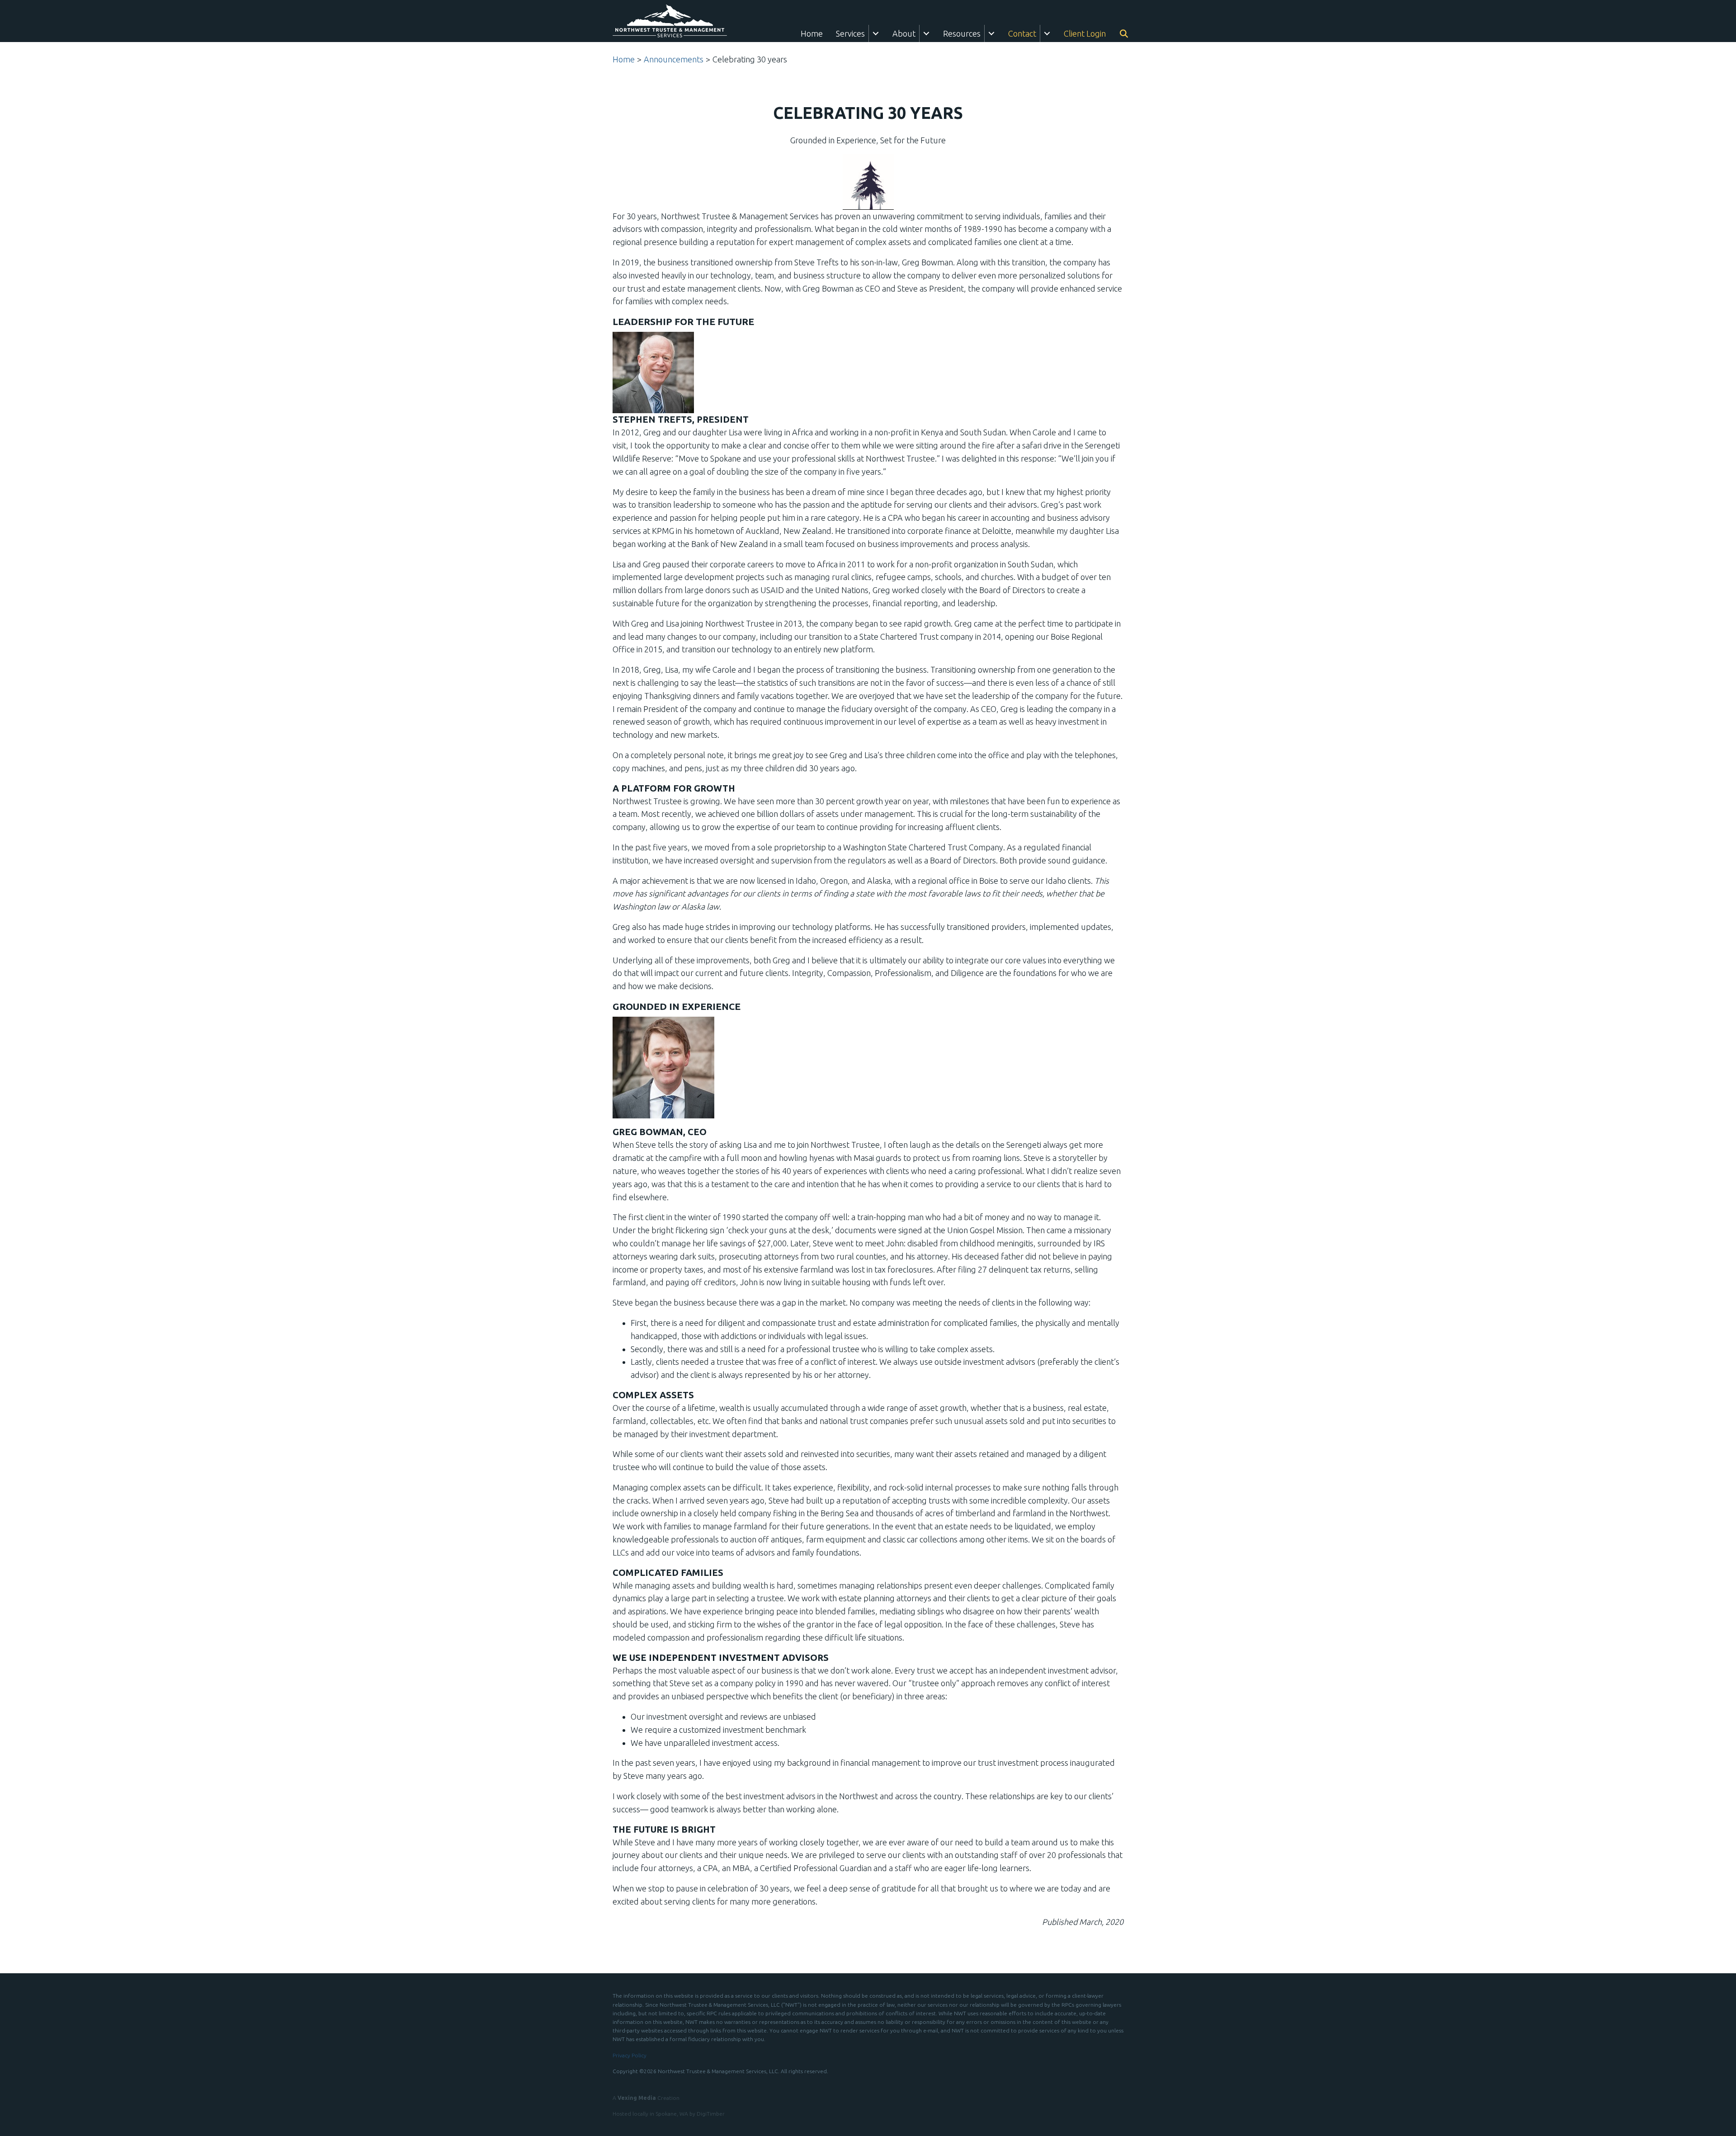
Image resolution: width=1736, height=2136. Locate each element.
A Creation (646, 2098)
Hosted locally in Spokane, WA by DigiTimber (669, 2114)
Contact (1022, 33)
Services (850, 33)
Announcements (674, 59)
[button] (876, 33)
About (904, 33)
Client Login (1085, 33)
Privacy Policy (630, 2055)
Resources (962, 33)
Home (812, 33)
